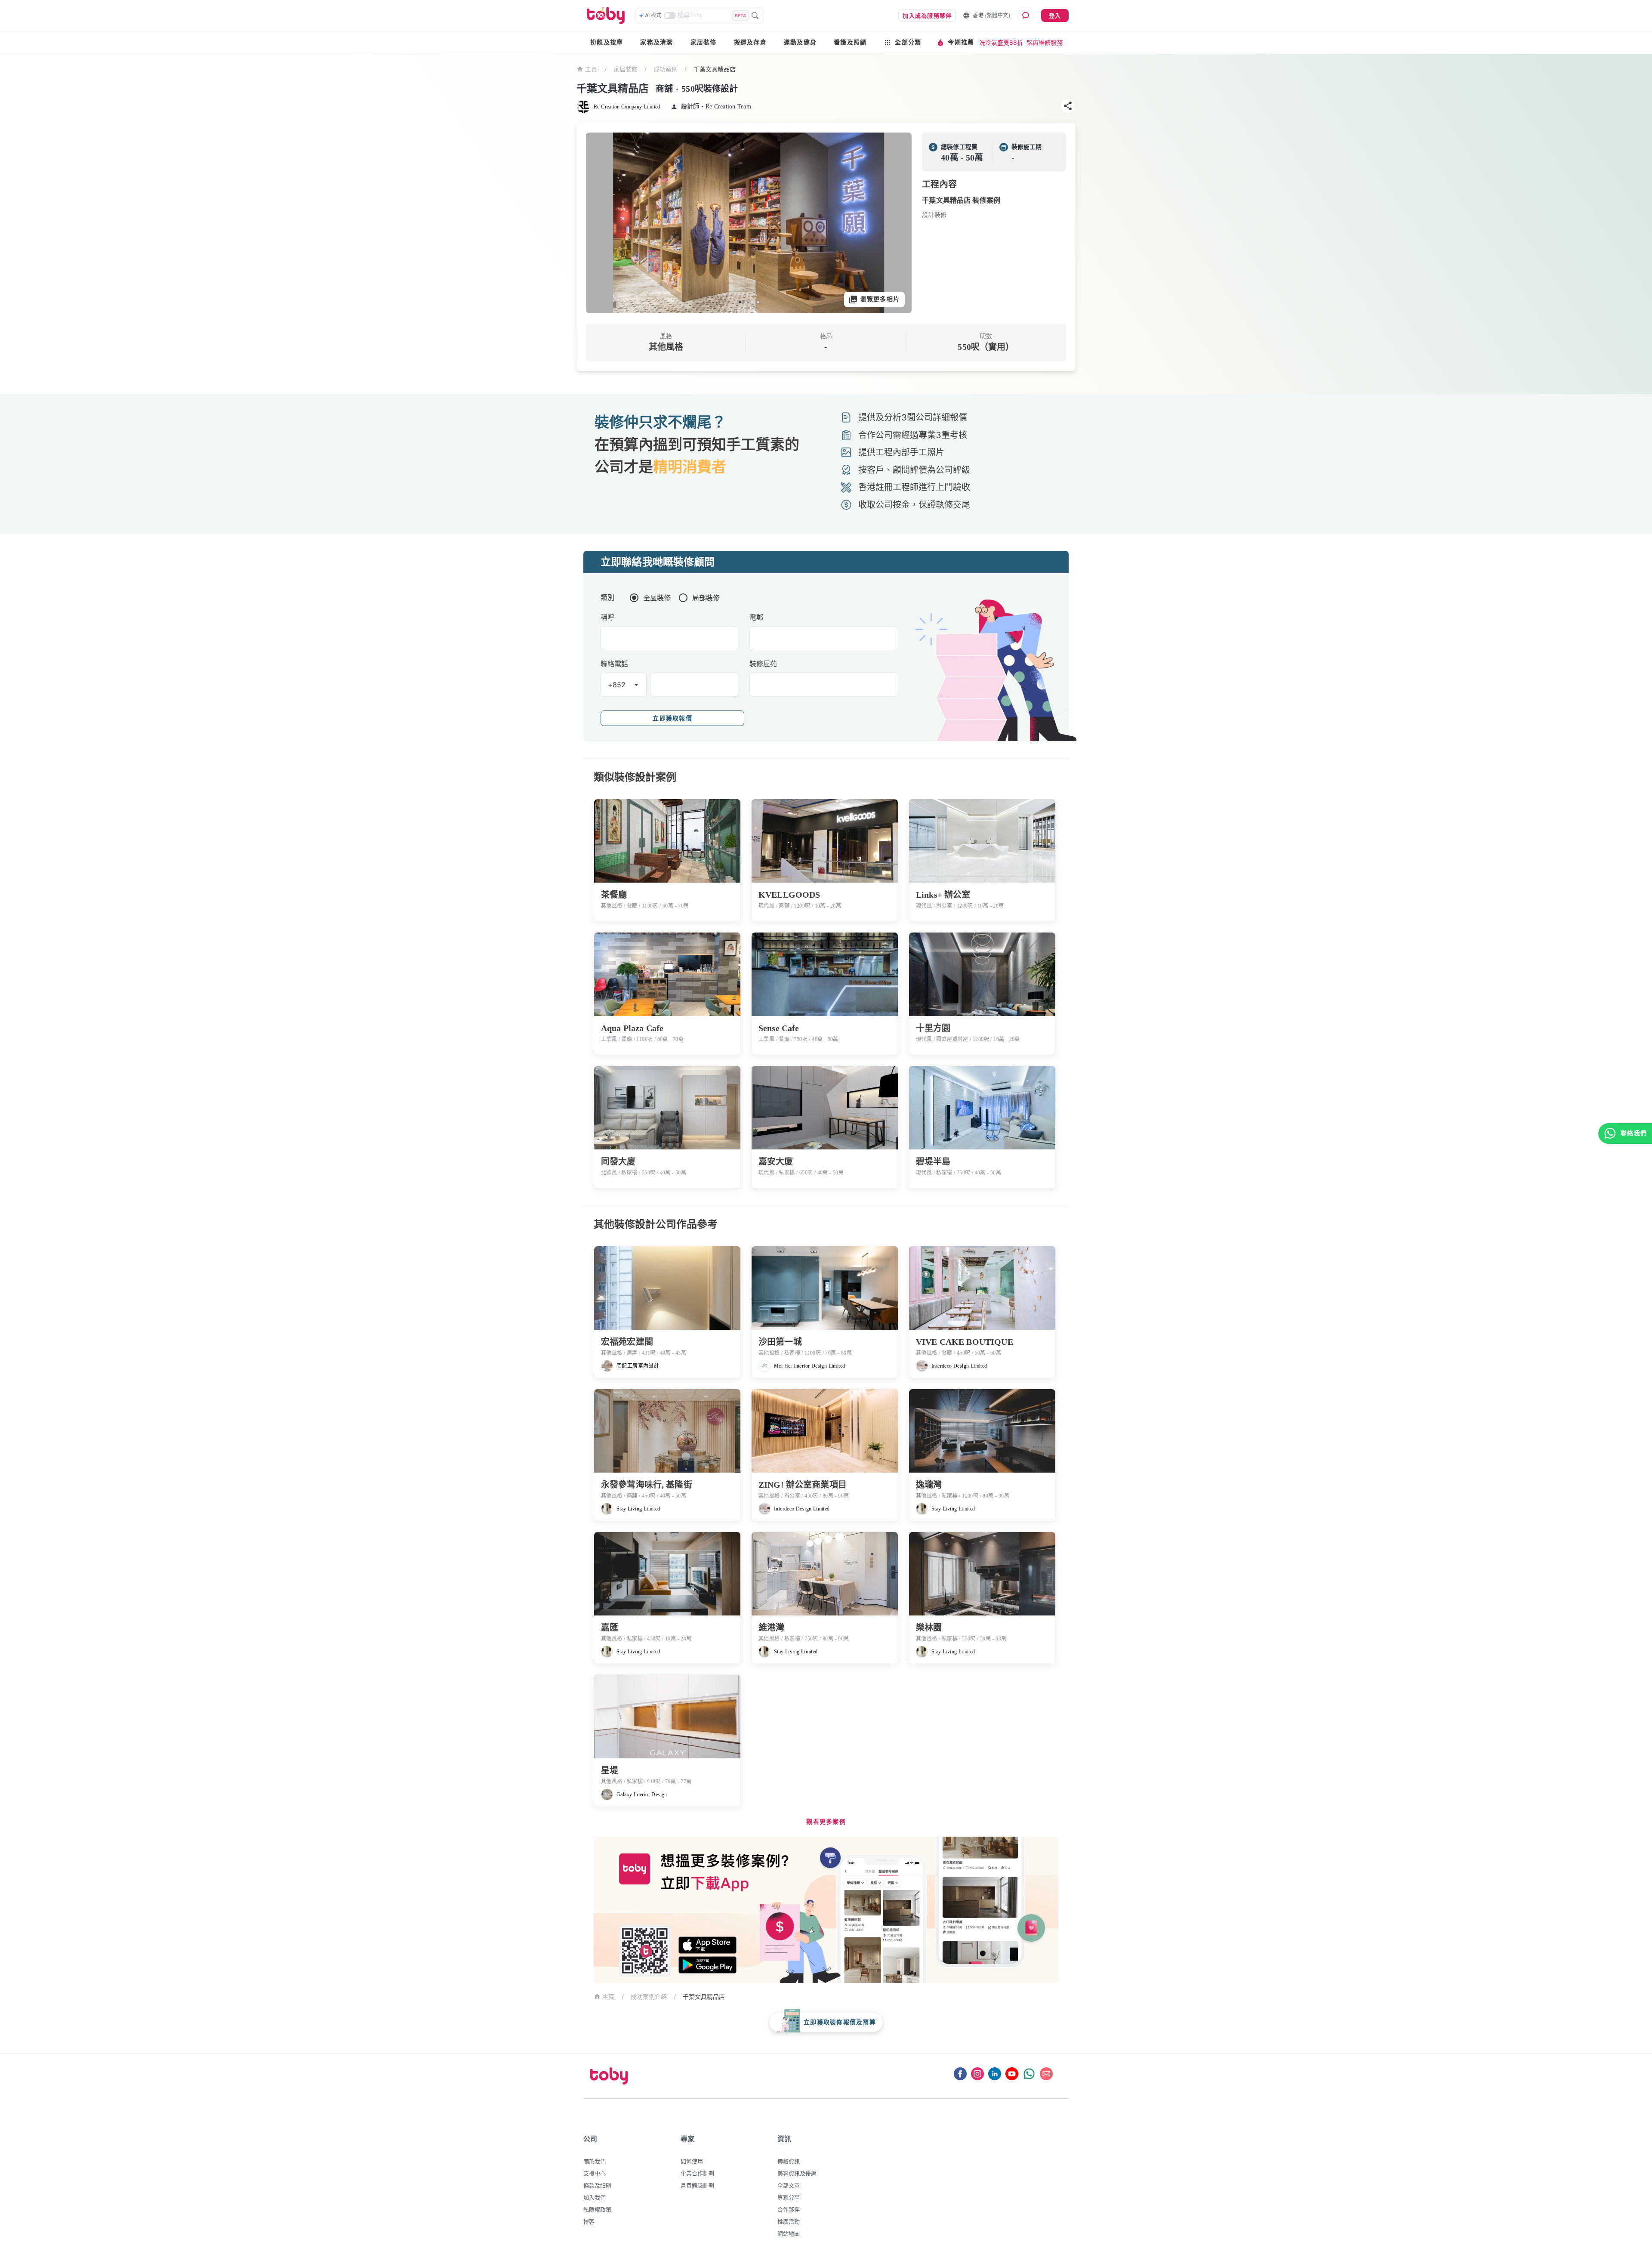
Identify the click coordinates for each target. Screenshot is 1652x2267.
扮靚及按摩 (607, 42)
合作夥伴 (789, 2209)
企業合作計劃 (697, 2173)
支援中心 (595, 2173)
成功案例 (666, 69)
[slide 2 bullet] (746, 302)
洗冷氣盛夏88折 (1001, 42)
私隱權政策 (597, 2209)
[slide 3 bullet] (752, 302)
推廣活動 (789, 2221)
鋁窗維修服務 (1045, 42)
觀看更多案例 (826, 1822)
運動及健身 (800, 42)
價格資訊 (789, 2161)
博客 (589, 2221)
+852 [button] (617, 685)
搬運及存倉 (750, 42)
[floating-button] (601, 223)
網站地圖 (789, 2233)
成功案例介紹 (649, 1997)
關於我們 (595, 2161)
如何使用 (692, 2161)
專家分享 (789, 2197)
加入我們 (595, 2197)
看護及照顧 (850, 42)
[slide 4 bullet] (758, 302)
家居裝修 (704, 42)
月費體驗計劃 (697, 2185)
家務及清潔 (656, 42)
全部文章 (789, 2185)
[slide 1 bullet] (740, 302)
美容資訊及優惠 (797, 2173)
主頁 (591, 69)
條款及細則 (597, 2185)
